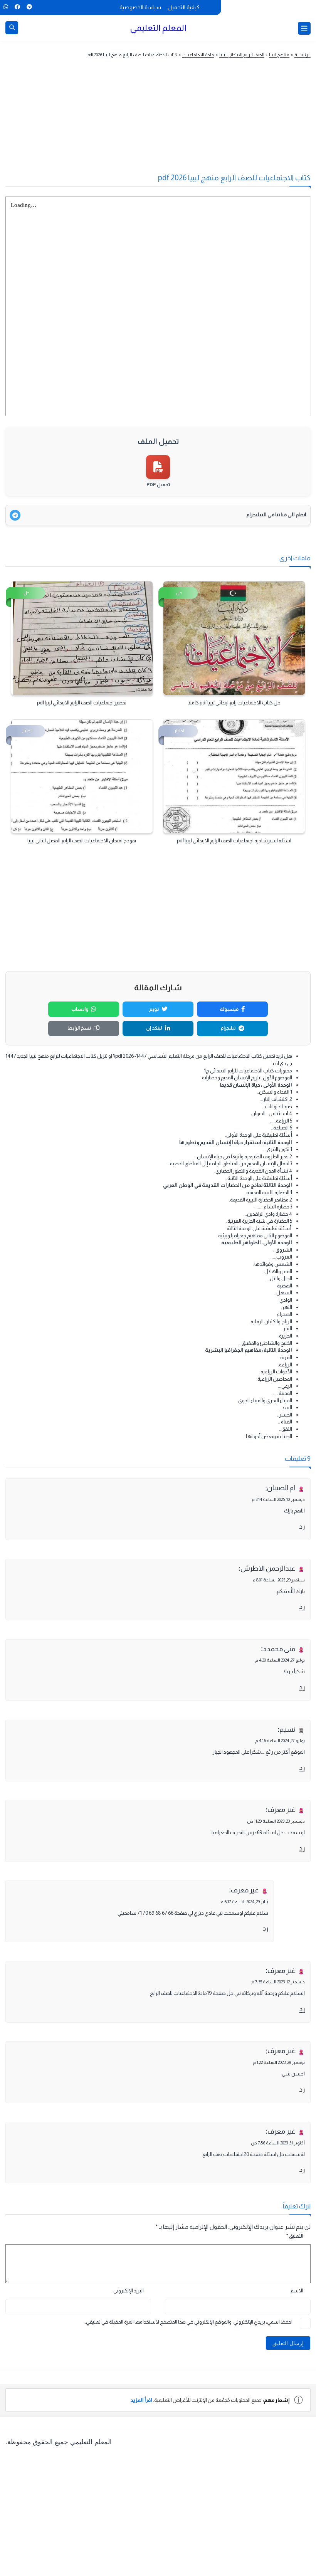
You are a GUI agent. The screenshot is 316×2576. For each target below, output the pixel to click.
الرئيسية (303, 55)
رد (302, 1527)
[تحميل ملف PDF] (158, 467)
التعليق (295, 2236)
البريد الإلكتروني (129, 2291)
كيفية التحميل (184, 7)
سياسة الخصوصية (140, 7)
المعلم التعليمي (158, 28)
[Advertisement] (158, 123)
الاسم (297, 2291)
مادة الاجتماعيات (198, 55)
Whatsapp (6, 7)
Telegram (29, 7)
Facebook (17, 7)
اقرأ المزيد (141, 2400)
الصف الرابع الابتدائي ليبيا (242, 55)
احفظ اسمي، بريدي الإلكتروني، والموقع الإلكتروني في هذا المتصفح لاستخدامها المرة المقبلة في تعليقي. (189, 2322)
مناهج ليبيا (279, 55)
